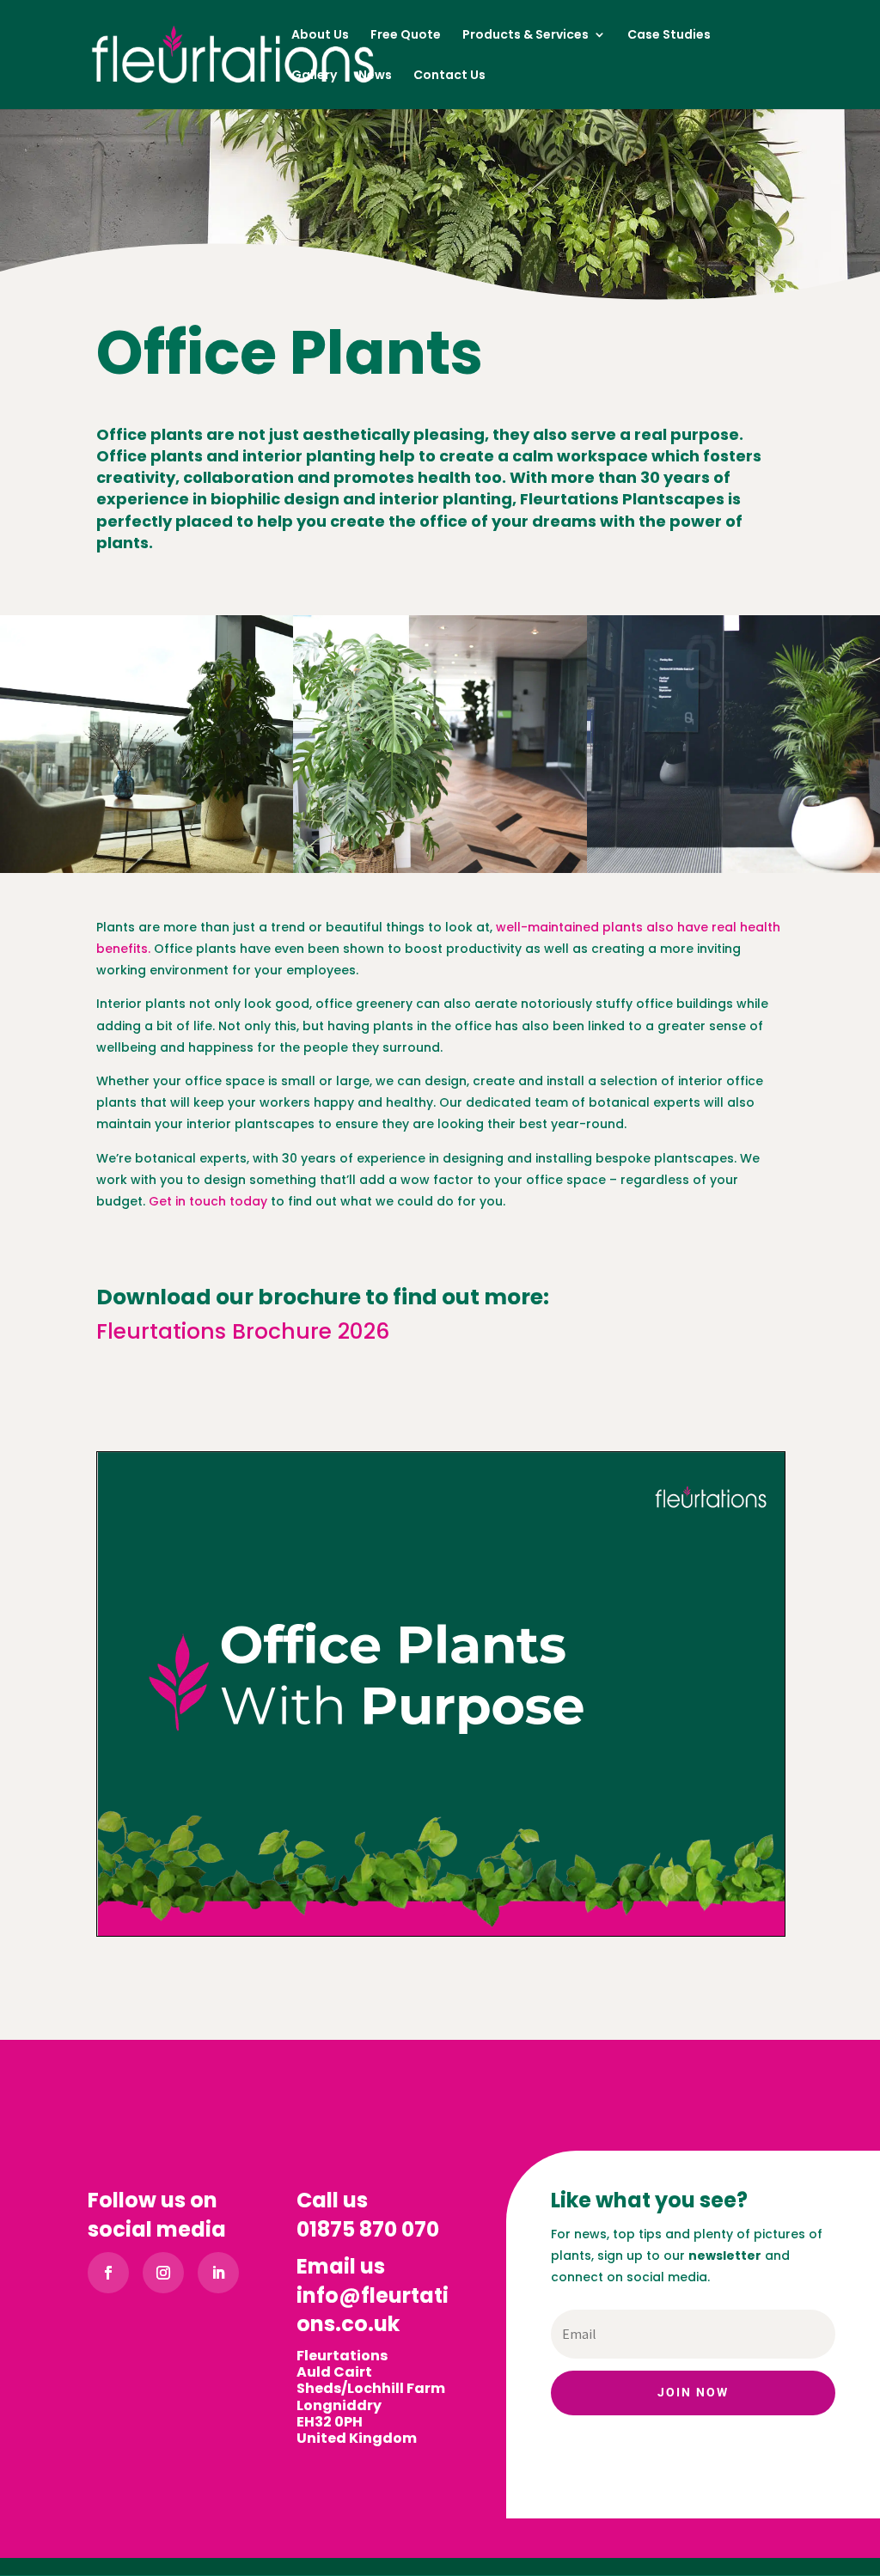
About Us (320, 36)
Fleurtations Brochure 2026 (243, 1331)
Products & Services (526, 36)
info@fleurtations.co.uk (373, 2310)
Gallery (314, 76)
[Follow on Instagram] (163, 2273)
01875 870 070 (368, 2229)
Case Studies (669, 36)
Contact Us (449, 76)
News (375, 76)
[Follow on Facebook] (108, 2273)
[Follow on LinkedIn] (218, 2273)
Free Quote (406, 36)
